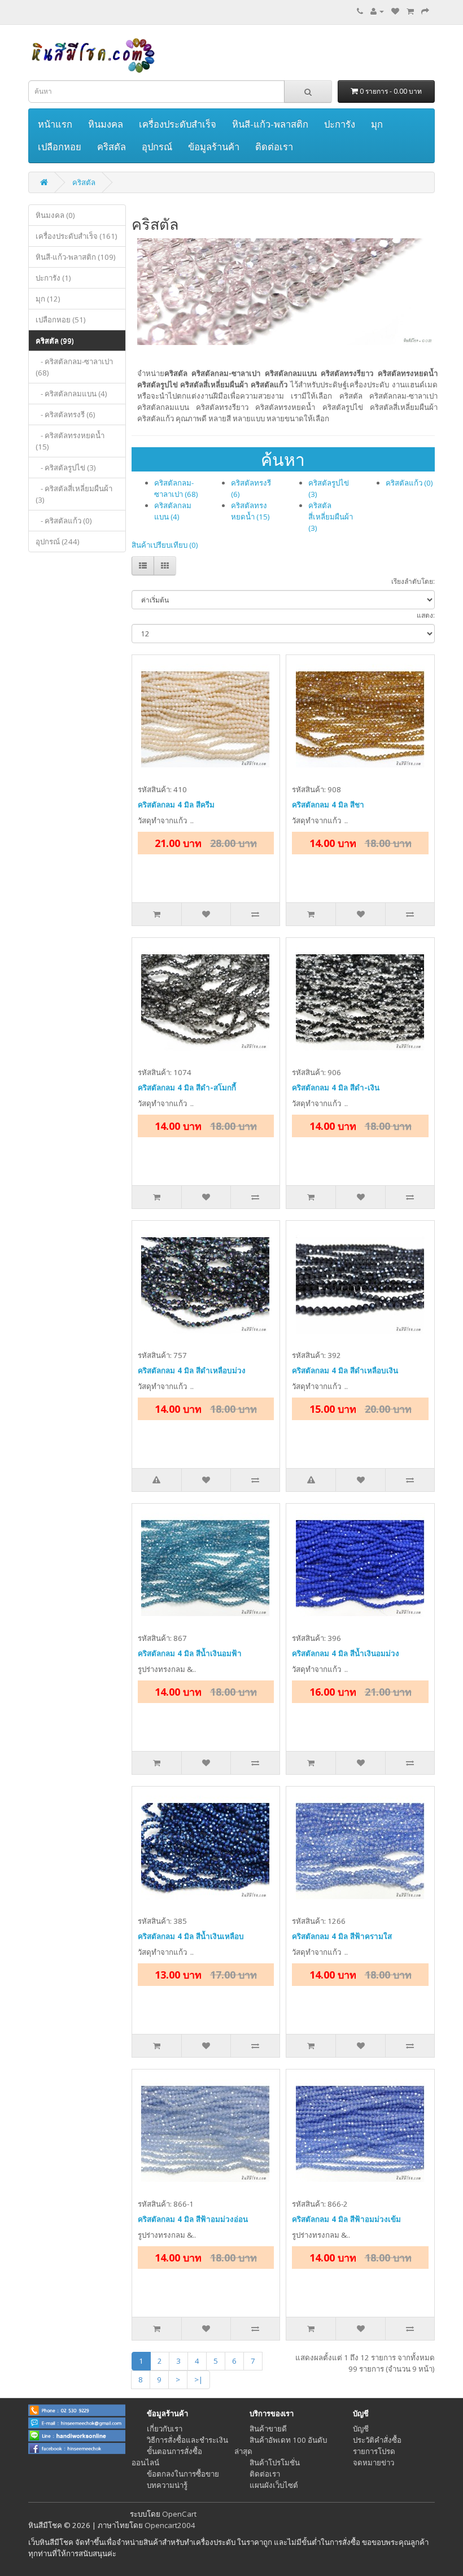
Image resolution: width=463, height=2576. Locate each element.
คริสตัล (112, 147)
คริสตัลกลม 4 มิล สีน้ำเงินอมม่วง (346, 1653)
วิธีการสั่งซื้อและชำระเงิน (187, 2440)
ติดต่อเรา (274, 147)
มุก (377, 124)
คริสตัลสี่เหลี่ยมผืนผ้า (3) (331, 517)
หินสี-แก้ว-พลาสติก (270, 124)
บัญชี (361, 2429)
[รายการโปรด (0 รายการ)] (395, 11)
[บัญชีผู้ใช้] (377, 11)
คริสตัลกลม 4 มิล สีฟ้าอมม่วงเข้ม (346, 2219)
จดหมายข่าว (374, 2463)
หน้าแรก (55, 124)
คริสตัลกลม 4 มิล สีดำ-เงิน (336, 1088)
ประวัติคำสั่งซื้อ (377, 2440)
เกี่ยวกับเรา (165, 2429)
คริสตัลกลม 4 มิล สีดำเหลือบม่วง (192, 1370)
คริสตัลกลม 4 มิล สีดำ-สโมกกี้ (187, 1088)
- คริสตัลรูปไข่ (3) (66, 468)
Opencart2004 (170, 2525)
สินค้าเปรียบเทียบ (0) (165, 545)
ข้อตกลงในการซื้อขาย (183, 2474)
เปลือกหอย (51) (61, 320)
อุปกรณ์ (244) (58, 542)
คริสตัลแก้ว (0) (409, 483)
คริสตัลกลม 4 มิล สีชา (328, 805)
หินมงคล (106, 124)
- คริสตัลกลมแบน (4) (71, 394)
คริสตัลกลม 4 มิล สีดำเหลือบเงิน (345, 1370)
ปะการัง (340, 124)
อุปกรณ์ (157, 147)
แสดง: (426, 615)
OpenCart (179, 2514)
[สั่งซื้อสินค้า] (425, 11)
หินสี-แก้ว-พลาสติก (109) (76, 257)
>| (198, 2379)
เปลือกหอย (60, 147)
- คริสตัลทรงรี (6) (65, 414)
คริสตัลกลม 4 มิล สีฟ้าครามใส (342, 1936)
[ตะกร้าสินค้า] (410, 11)
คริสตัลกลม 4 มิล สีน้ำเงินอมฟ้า (190, 1653)
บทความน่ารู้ (167, 2485)
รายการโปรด (374, 2451)
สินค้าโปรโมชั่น (275, 2463)
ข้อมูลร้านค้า (214, 147)
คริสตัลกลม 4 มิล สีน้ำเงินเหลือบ (191, 1936)
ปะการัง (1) (53, 278)
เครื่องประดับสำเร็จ (178, 124)
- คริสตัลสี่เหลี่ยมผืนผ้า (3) (74, 494)
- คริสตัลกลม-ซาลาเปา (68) (74, 367)
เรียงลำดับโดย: (413, 581)
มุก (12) (48, 299)
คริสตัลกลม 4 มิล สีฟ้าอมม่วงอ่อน (193, 2219)
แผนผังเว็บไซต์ (274, 2485)
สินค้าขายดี (268, 2429)
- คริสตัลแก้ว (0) (64, 521)
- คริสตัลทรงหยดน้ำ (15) (70, 441)
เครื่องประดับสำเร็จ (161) (77, 236)
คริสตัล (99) (55, 340)
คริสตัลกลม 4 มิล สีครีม (176, 805)
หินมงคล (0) (55, 215)
